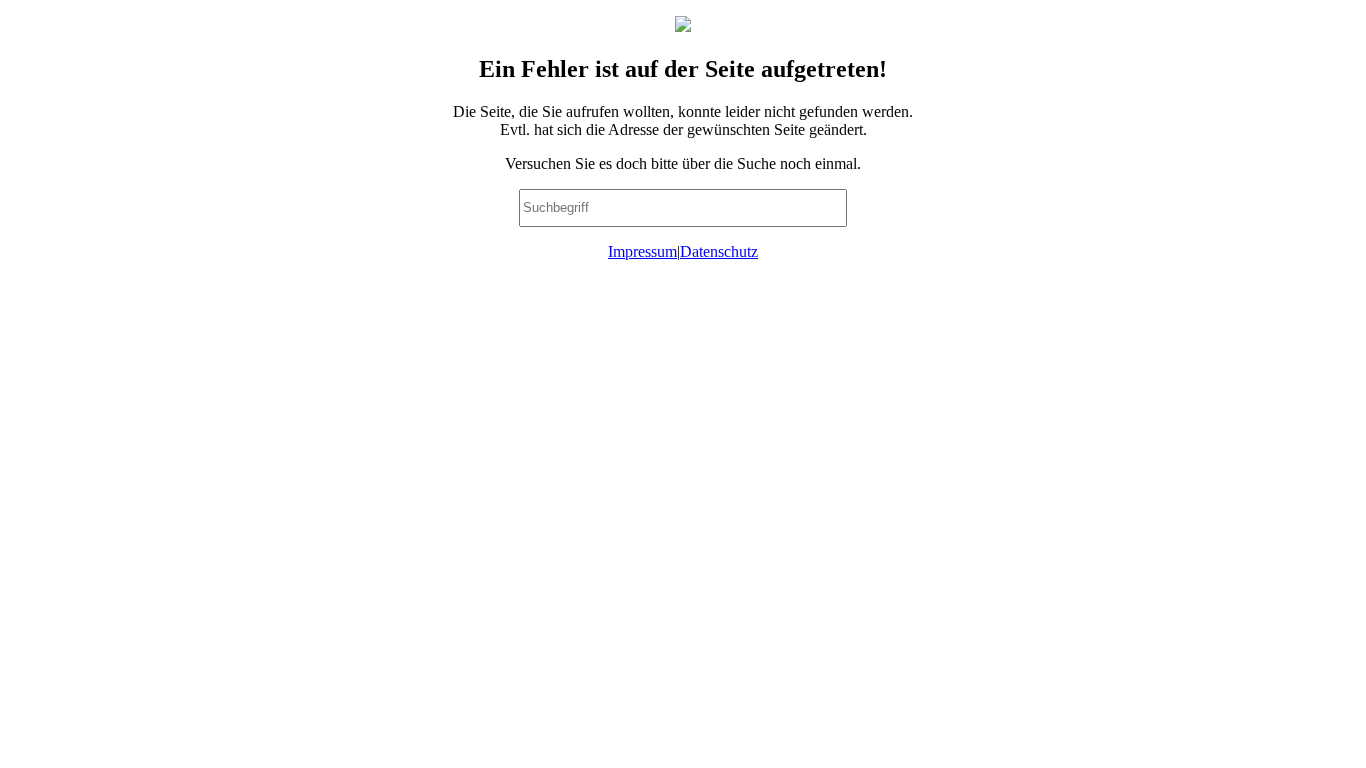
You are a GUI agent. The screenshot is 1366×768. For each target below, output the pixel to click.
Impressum (642, 251)
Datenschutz (719, 251)
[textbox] (683, 208)
